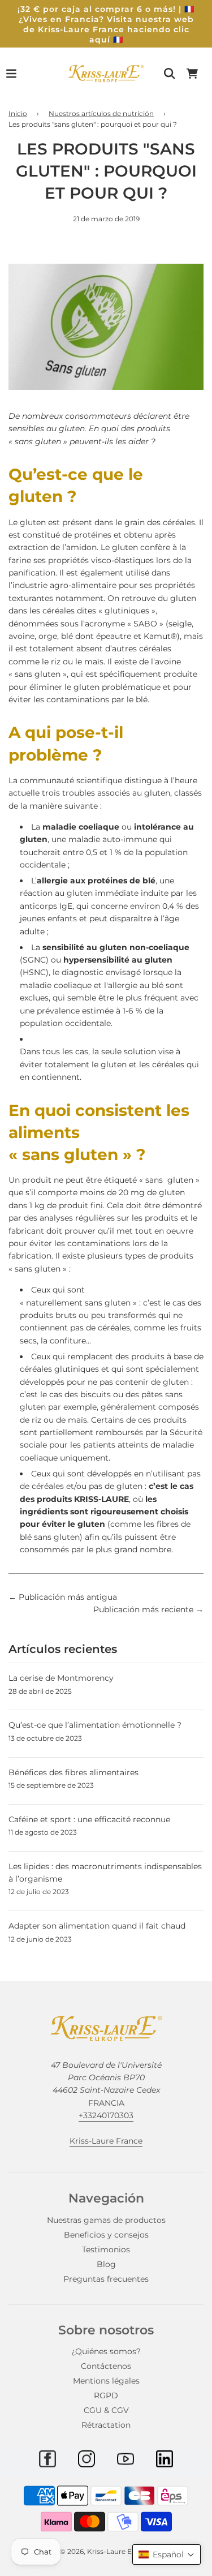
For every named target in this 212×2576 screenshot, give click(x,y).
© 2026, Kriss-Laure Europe (106, 2551)
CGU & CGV (106, 2410)
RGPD (106, 2395)
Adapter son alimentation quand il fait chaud (97, 1926)
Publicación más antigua (68, 1597)
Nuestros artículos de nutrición (101, 113)
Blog (106, 2264)
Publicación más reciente (143, 1609)
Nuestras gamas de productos (106, 2220)
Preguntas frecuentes (106, 2279)
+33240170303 (106, 2115)
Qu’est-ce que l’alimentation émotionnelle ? (95, 1725)
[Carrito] (192, 74)
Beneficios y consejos (106, 2235)
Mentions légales (106, 2381)
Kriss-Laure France (106, 2141)
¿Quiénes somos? (106, 2351)
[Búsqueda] (170, 74)
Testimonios (106, 2249)
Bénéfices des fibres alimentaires (73, 1772)
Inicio (18, 113)
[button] (166, 2554)
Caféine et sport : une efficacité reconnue (89, 1819)
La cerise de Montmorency (61, 1678)
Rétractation (106, 2425)
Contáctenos (106, 2366)
